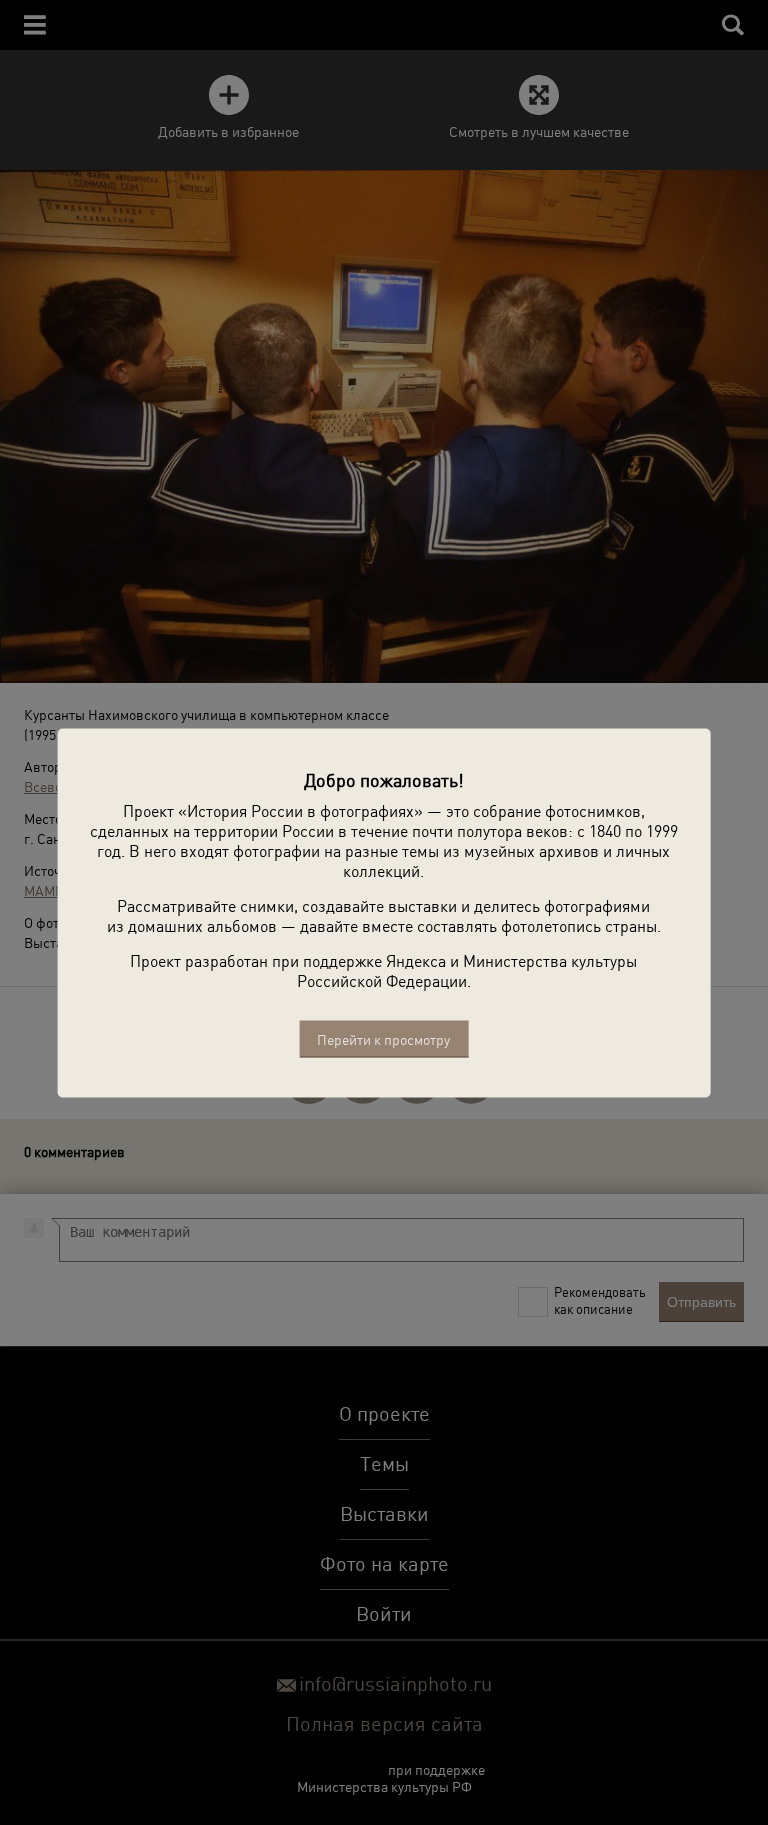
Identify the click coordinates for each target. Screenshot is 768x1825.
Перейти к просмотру (383, 1038)
